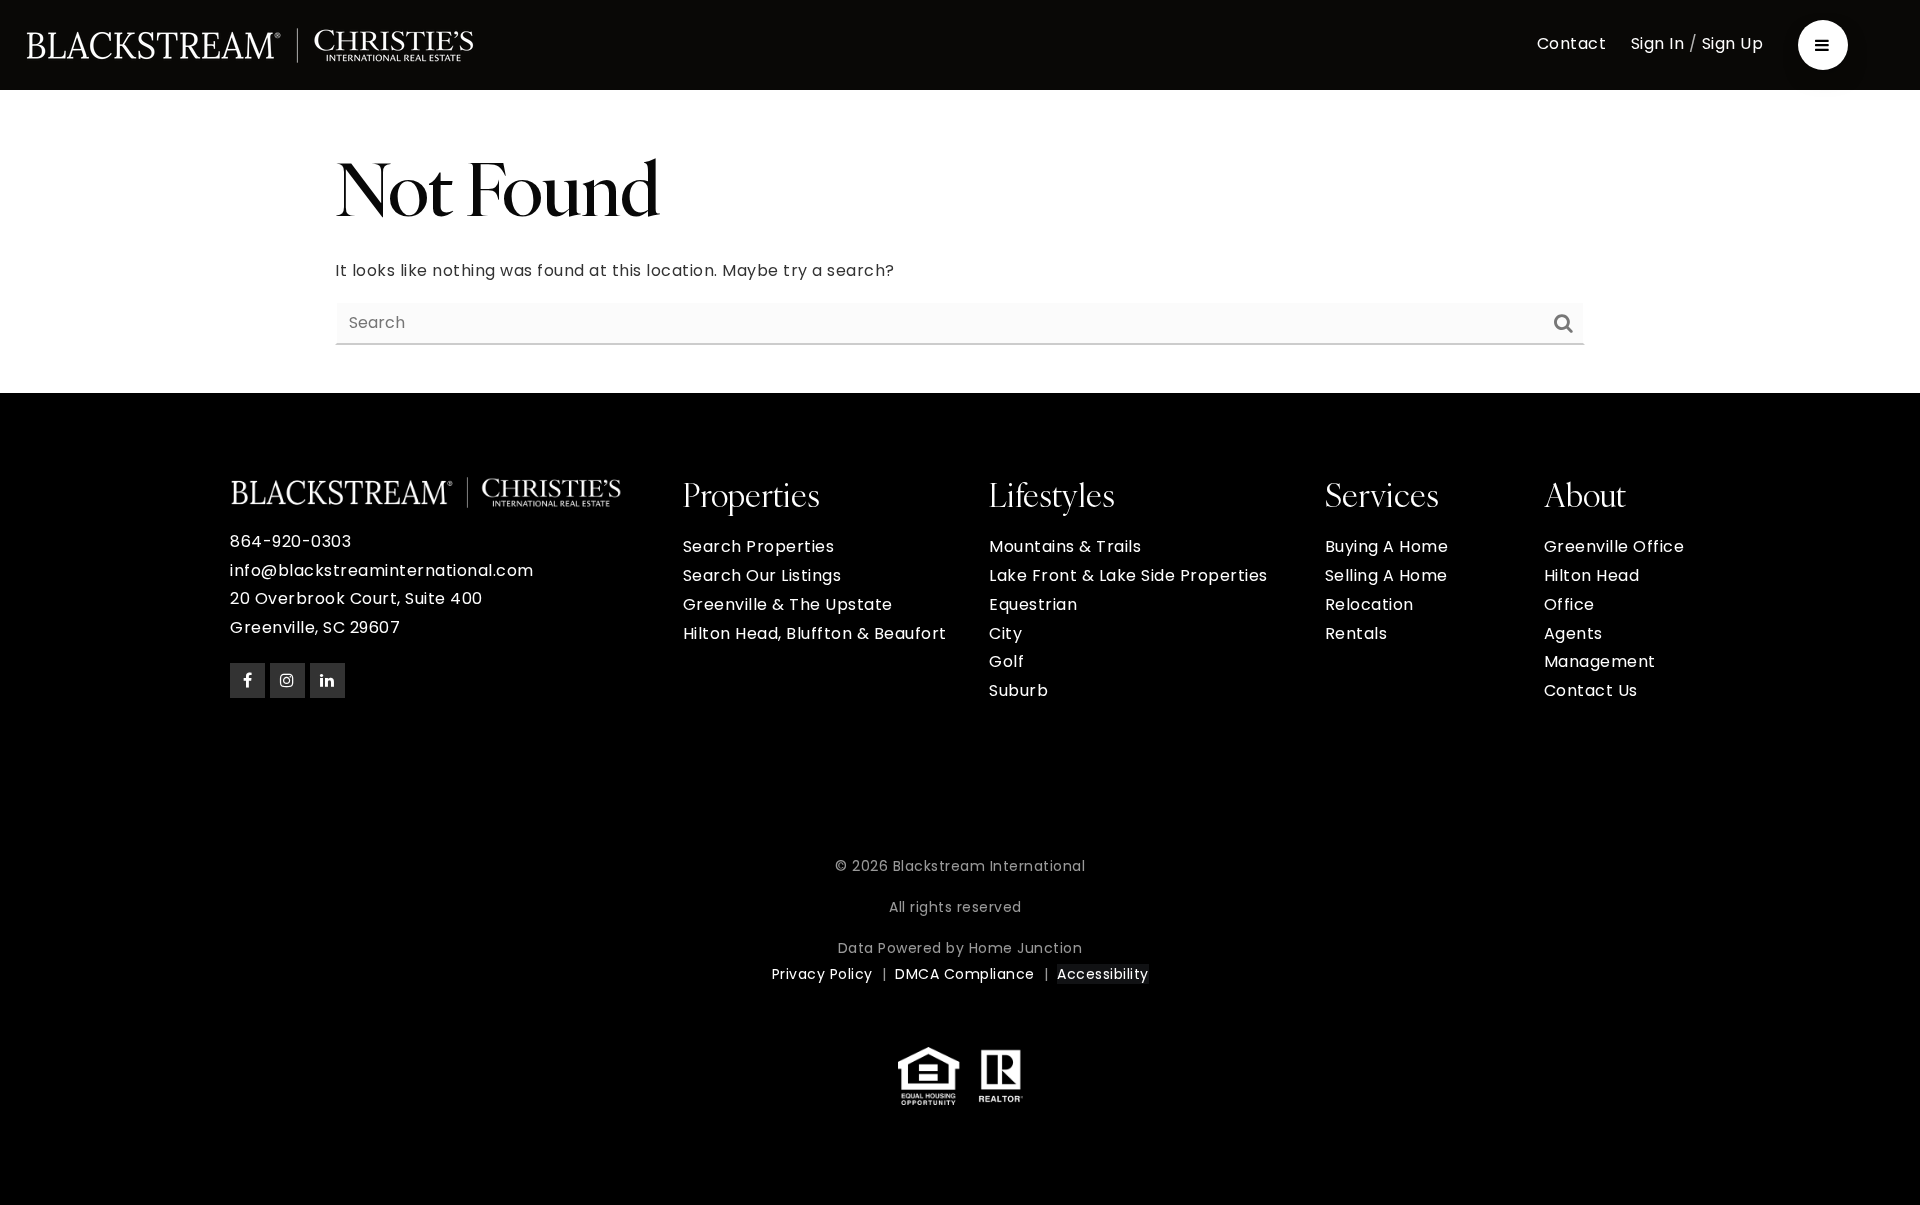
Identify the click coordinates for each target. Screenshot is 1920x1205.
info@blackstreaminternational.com (382, 570)
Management (1600, 661)
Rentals (1356, 633)
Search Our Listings (762, 575)
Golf (1006, 661)
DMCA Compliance (965, 974)
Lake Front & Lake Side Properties (1128, 575)
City (1005, 633)
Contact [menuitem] (1572, 43)
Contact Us (1591, 690)
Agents (1573, 633)
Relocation (1369, 604)
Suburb (1018, 690)
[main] (960, 241)
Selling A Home (1386, 575)
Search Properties (759, 546)
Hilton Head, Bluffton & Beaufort (815, 633)
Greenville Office (1614, 546)
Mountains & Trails (1065, 546)
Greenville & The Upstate (788, 604)
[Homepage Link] (250, 43)
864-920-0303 (290, 541)
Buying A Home (1387, 546)
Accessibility (1103, 974)
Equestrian (1033, 604)
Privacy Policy (822, 974)
